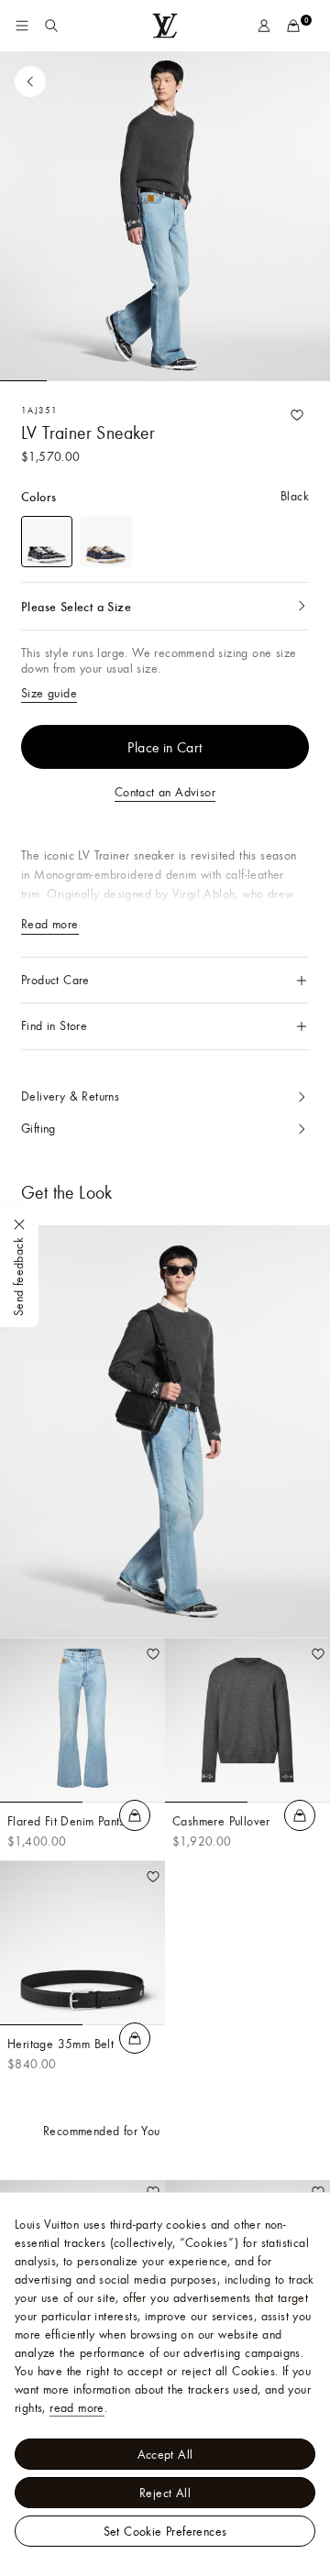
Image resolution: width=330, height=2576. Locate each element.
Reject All (165, 2493)
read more (77, 2407)
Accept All (165, 2454)
